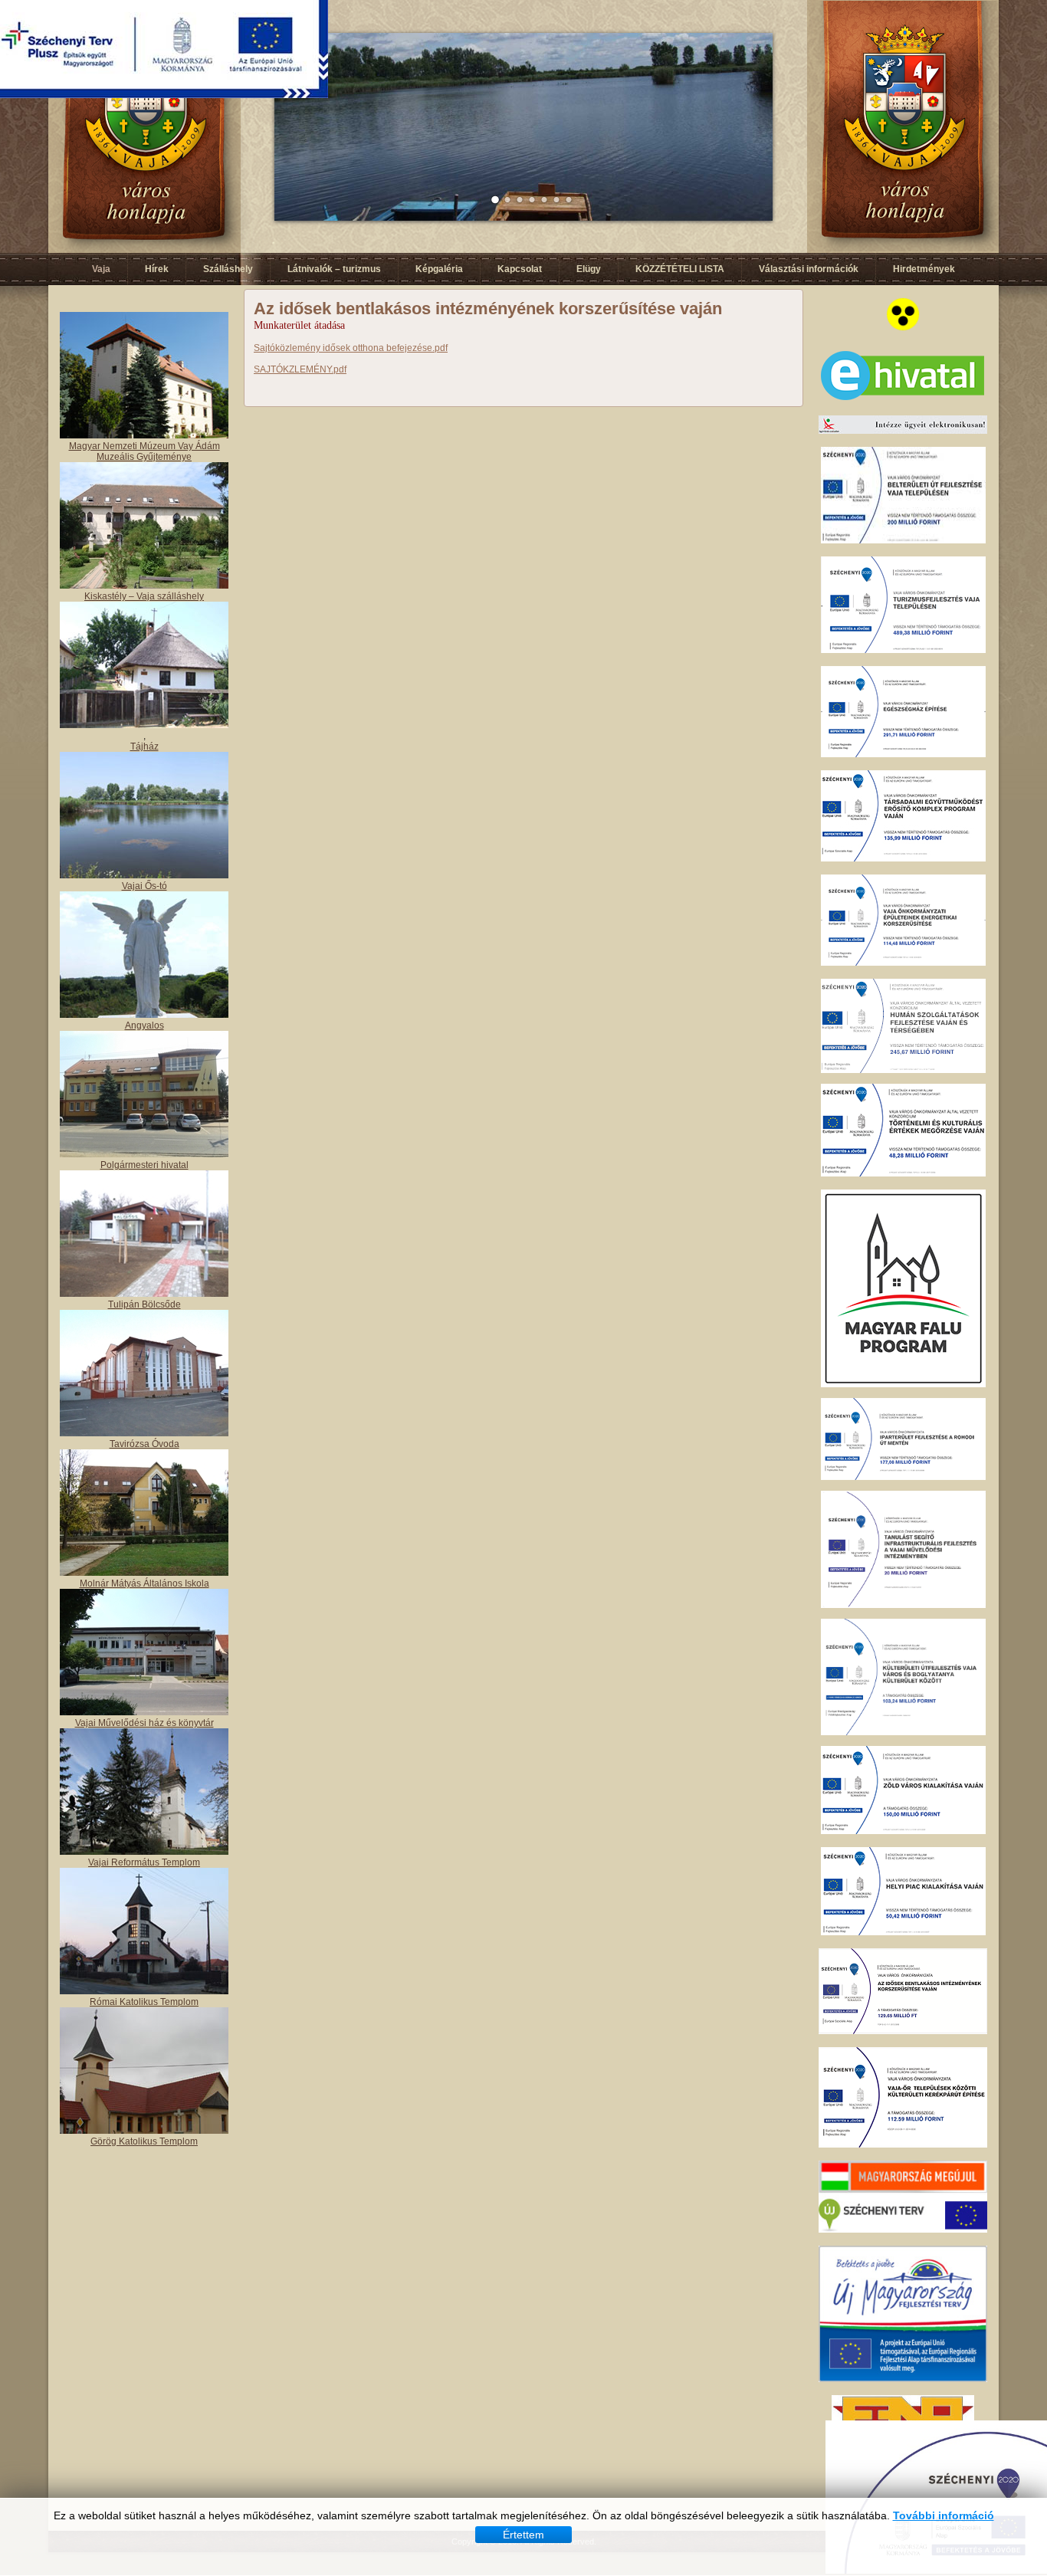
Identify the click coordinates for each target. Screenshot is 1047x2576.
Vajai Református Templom (144, 1862)
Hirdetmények (924, 269)
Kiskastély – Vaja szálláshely (144, 596)
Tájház (144, 747)
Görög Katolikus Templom (144, 2141)
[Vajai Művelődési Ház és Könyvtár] (144, 1852)
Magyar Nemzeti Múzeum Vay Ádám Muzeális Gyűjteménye (144, 451)
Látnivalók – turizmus (334, 269)
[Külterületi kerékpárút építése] (903, 2144)
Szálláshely (228, 269)
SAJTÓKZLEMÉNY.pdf (300, 369)
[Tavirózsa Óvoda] (144, 1433)
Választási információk (809, 269)
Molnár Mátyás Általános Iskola (144, 1583)
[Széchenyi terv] (903, 2230)
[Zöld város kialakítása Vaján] (903, 1831)
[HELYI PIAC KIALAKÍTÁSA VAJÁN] (903, 1932)
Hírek (157, 269)
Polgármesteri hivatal (144, 1165)
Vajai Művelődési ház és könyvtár (144, 1723)
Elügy (589, 269)
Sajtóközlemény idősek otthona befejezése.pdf (351, 348)
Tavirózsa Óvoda (144, 1444)
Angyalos (144, 1025)
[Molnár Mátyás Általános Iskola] (144, 1573)
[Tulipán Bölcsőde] (144, 1294)
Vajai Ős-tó (144, 886)
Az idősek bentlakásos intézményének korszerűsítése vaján (488, 308)
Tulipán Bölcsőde (144, 1304)
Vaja (101, 269)
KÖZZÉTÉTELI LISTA (680, 269)
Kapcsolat (520, 269)
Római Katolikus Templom (144, 2002)
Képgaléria (439, 269)
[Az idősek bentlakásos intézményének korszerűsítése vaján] (903, 2031)
